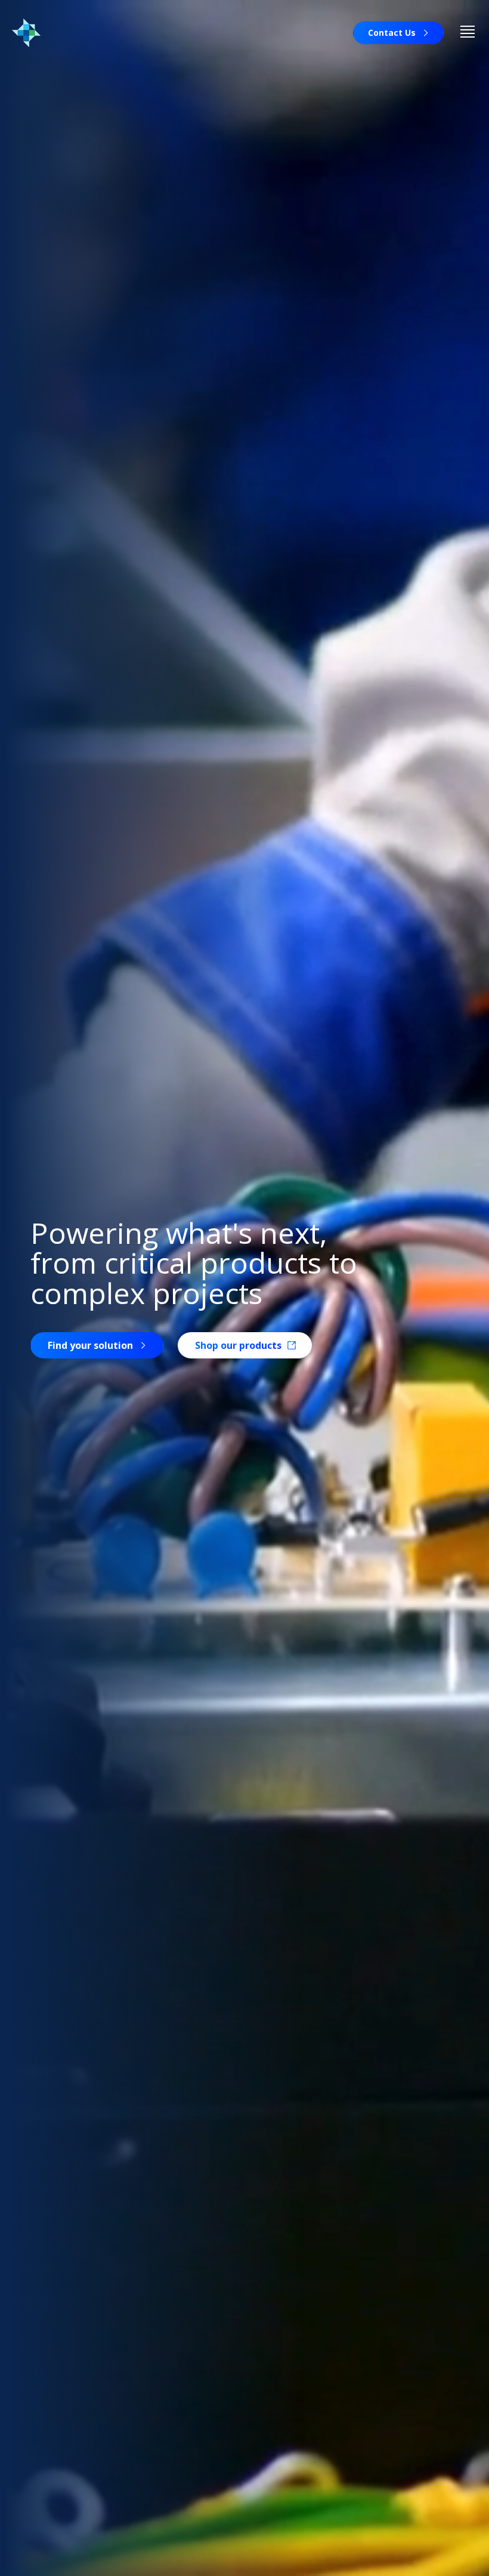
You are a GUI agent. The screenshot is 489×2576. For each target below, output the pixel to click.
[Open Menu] (468, 33)
